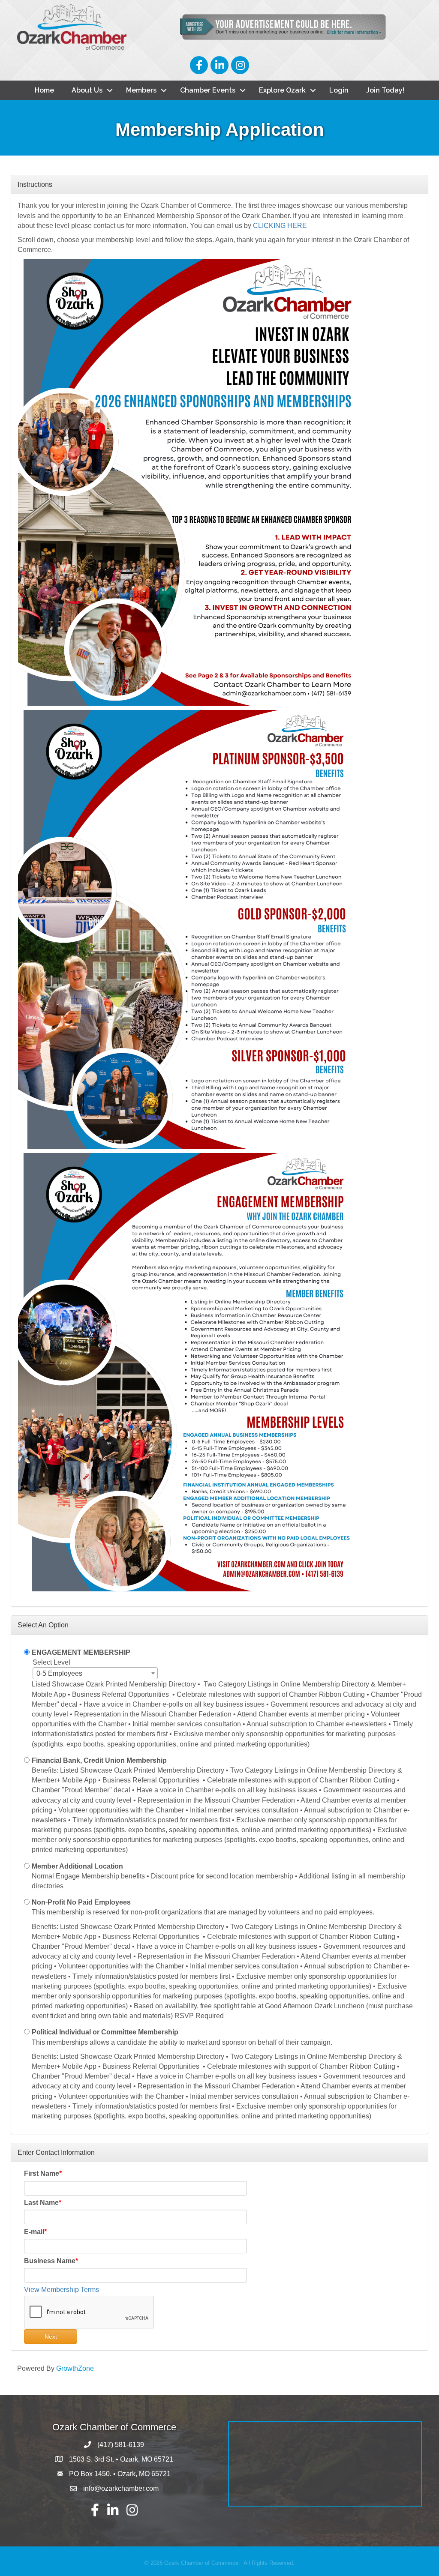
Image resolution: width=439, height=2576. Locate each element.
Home (44, 90)
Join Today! (385, 90)
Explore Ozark (282, 90)
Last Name (41, 2203)
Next (51, 2336)
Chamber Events (208, 90)
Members (141, 90)
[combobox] (95, 1673)
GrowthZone (75, 2368)
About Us (87, 90)
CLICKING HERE (280, 226)
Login (339, 90)
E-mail (34, 2232)
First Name (42, 2173)
